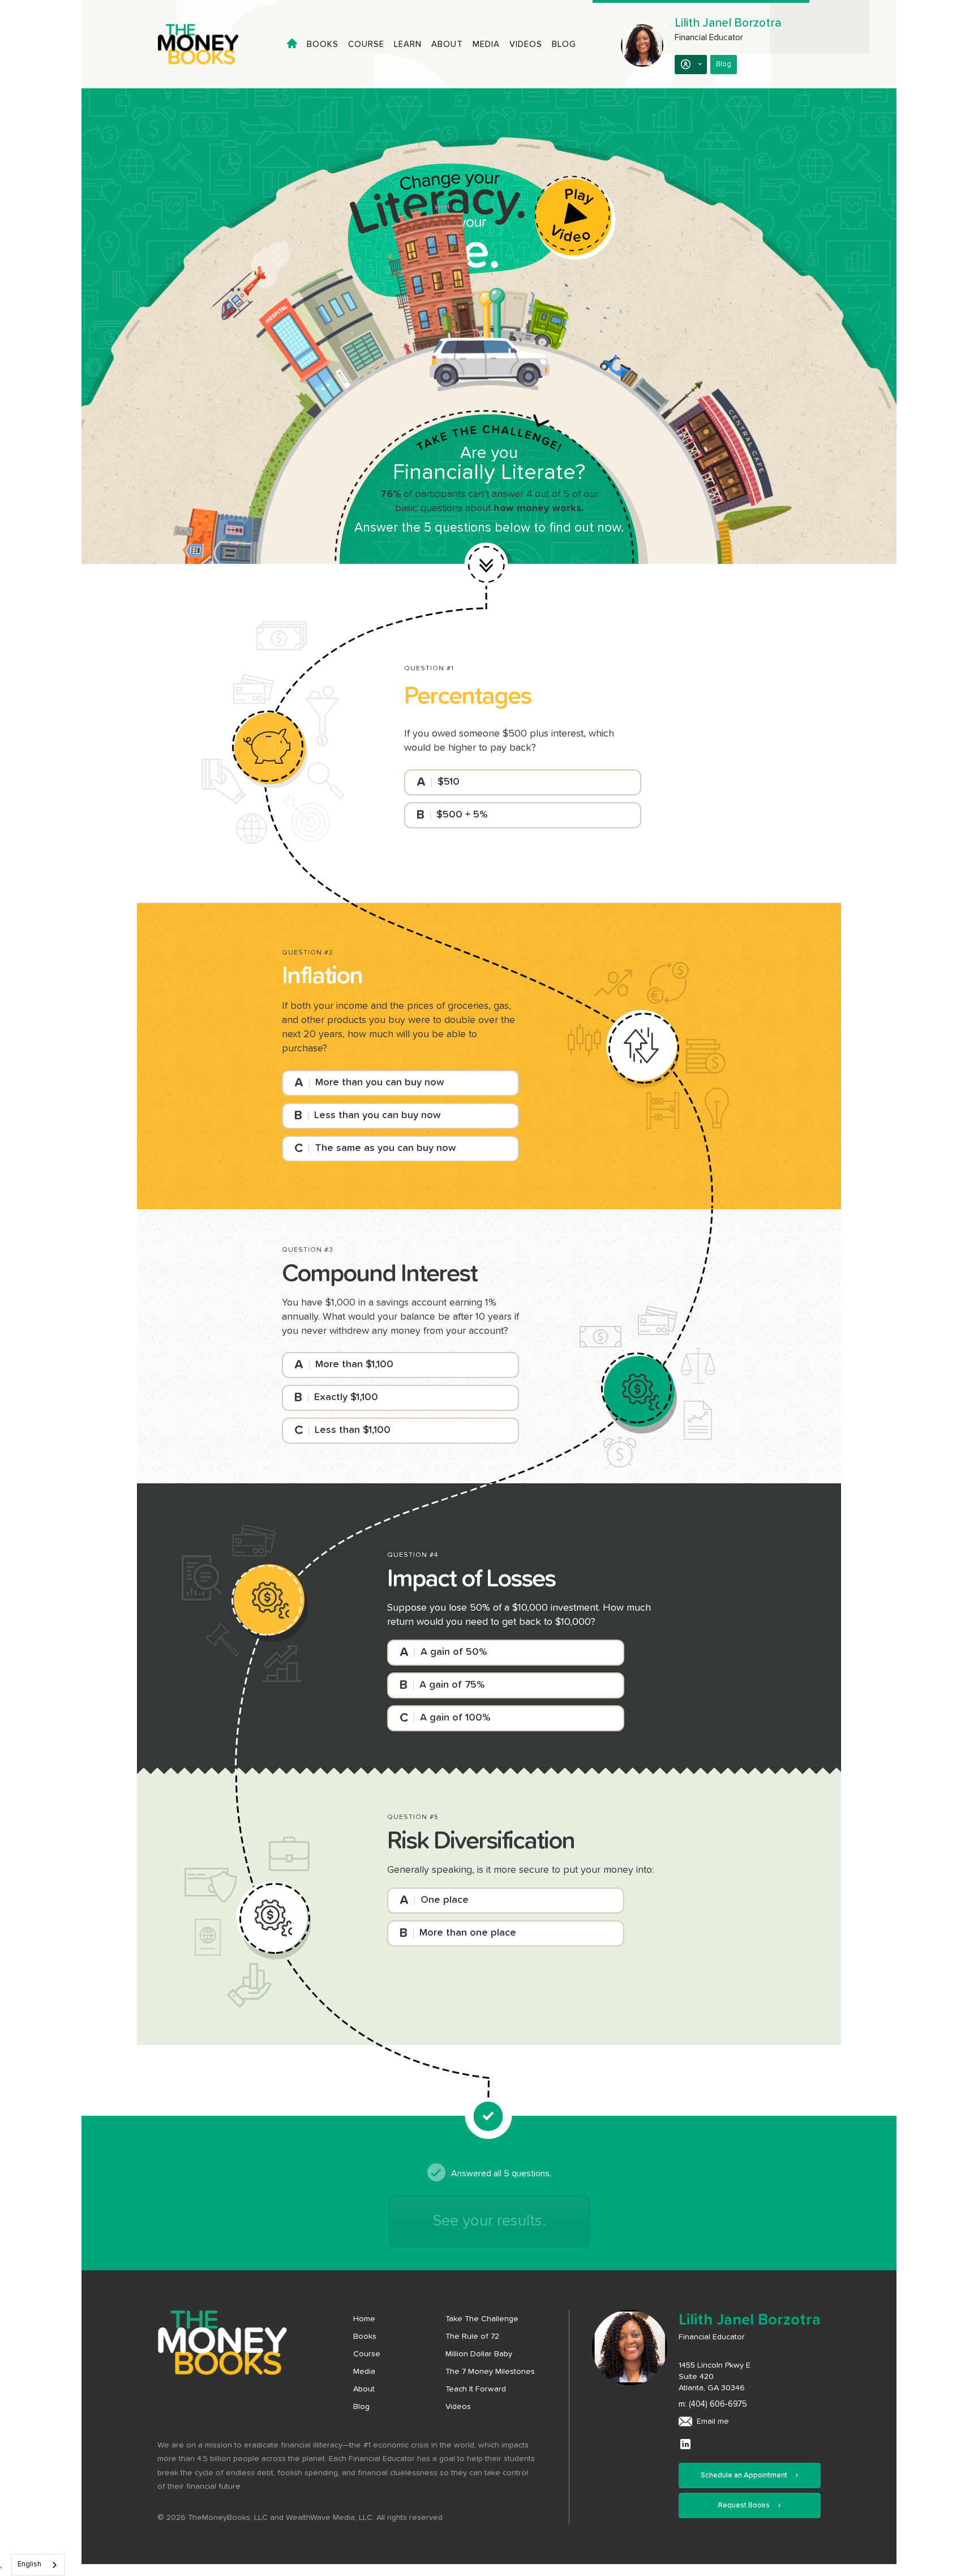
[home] (208, 44)
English (29, 2564)
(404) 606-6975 (718, 2404)
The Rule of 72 (472, 2337)
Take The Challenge (482, 2319)
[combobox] (38, 2565)
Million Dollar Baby (479, 2354)
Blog (564, 44)
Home (364, 2319)
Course (366, 44)
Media (486, 44)
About (447, 44)
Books (323, 44)
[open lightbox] (575, 218)
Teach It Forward (476, 2389)
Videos (526, 44)
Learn (408, 44)
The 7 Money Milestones (490, 2372)
